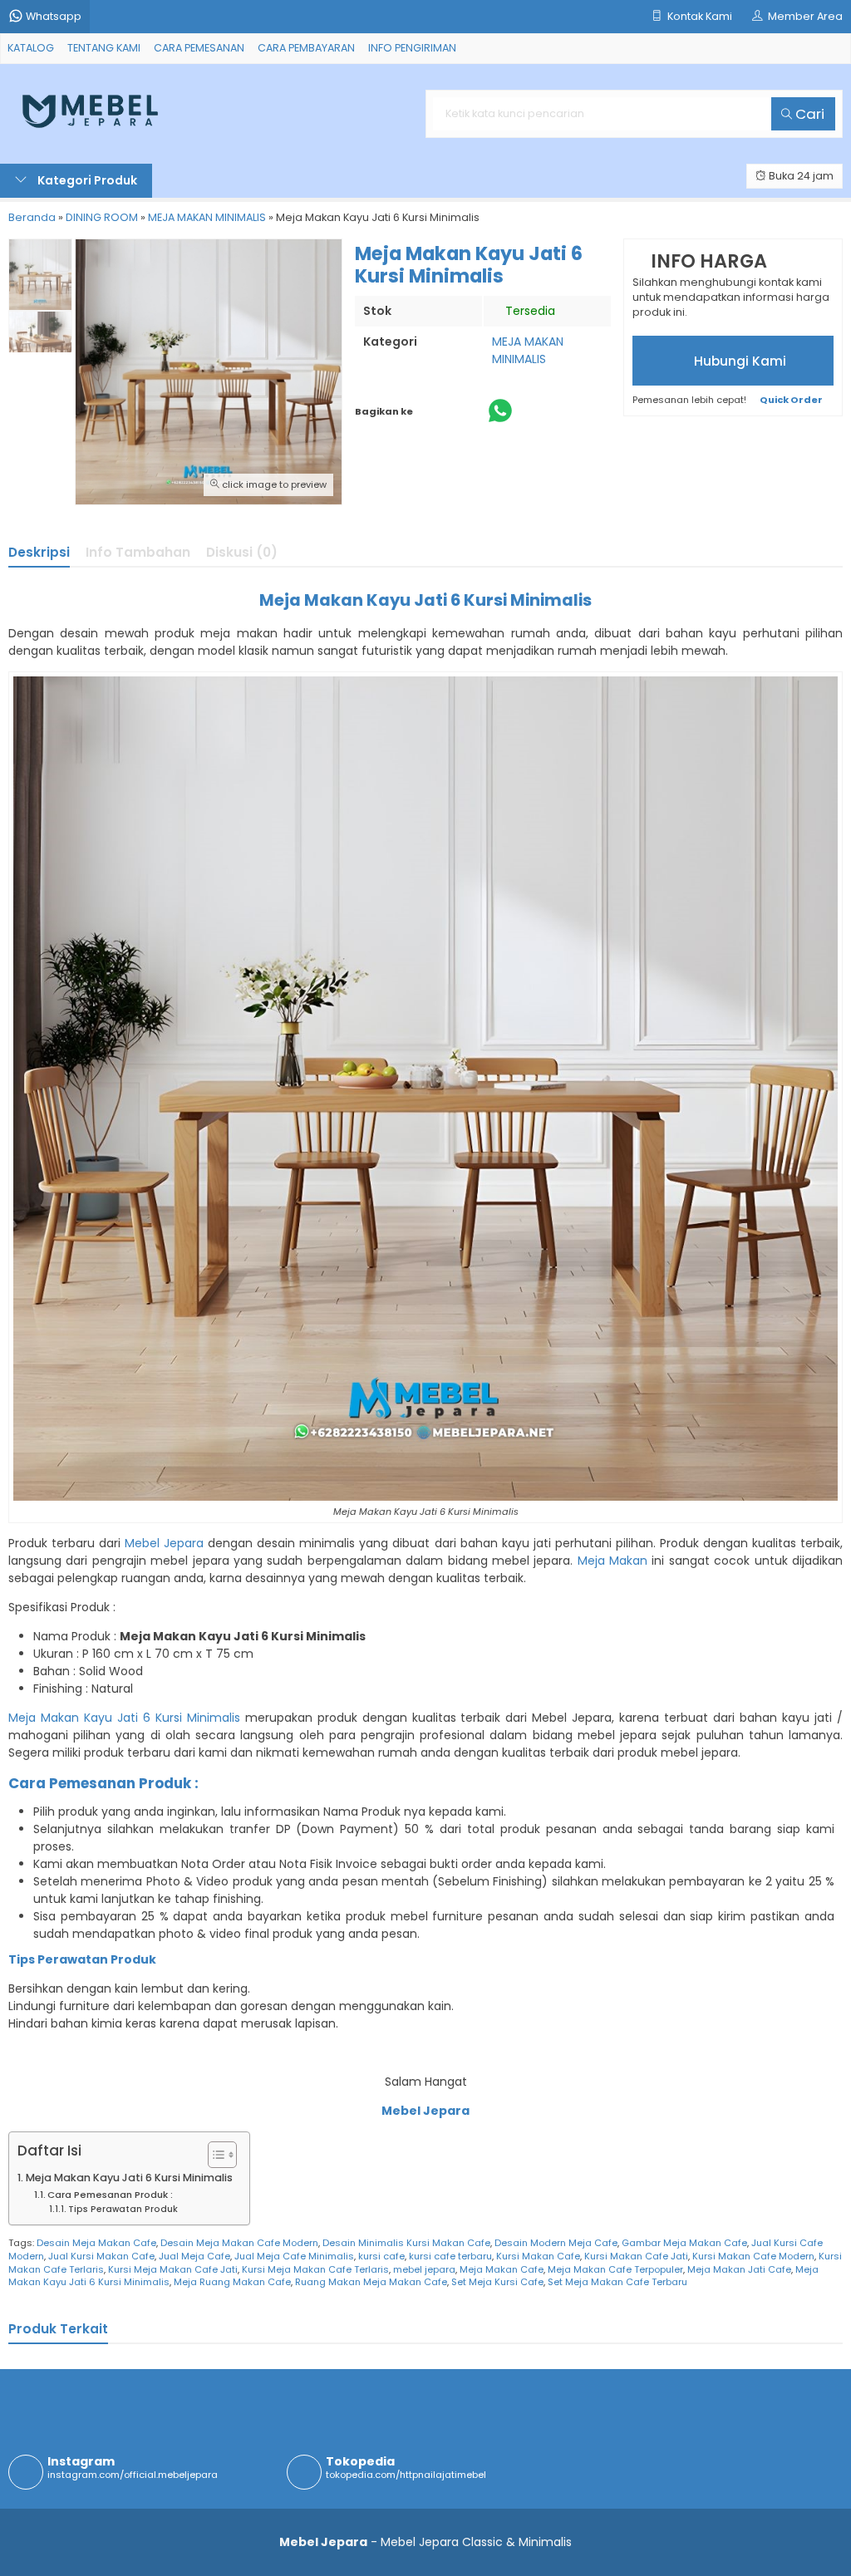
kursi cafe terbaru (450, 2256)
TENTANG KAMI (104, 48)
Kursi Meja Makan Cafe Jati (173, 2269)
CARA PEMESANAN (199, 48)
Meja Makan (612, 1561)
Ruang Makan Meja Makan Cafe (371, 2282)
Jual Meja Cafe (194, 2256)
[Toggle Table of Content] (214, 2155)
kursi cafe (381, 2256)
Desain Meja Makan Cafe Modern (239, 2243)
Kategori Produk (86, 180)
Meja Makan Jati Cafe (739, 2269)
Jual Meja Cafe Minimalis (294, 2256)
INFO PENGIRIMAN (412, 48)
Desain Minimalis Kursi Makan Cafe (406, 2243)
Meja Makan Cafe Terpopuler (615, 2269)
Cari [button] (808, 114)
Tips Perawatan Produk (123, 2209)
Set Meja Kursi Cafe (497, 2282)
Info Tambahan (138, 552)
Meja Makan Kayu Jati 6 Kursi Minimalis (124, 1718)
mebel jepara (424, 2269)
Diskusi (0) (242, 552)
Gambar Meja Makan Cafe (684, 2243)
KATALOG (31, 48)
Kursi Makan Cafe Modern (753, 2256)
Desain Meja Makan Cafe (96, 2243)
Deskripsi (39, 552)
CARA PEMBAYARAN (306, 48)
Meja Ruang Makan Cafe (232, 2282)
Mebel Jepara (164, 1543)
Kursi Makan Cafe (538, 2256)
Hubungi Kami (738, 361)
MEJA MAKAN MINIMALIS (528, 350)
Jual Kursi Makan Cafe (101, 2256)
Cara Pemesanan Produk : (110, 2195)
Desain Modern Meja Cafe (556, 2243)
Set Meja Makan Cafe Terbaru (617, 2282)
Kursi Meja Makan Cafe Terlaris (315, 2269)
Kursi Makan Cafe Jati (636, 2256)
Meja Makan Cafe (502, 2269)
